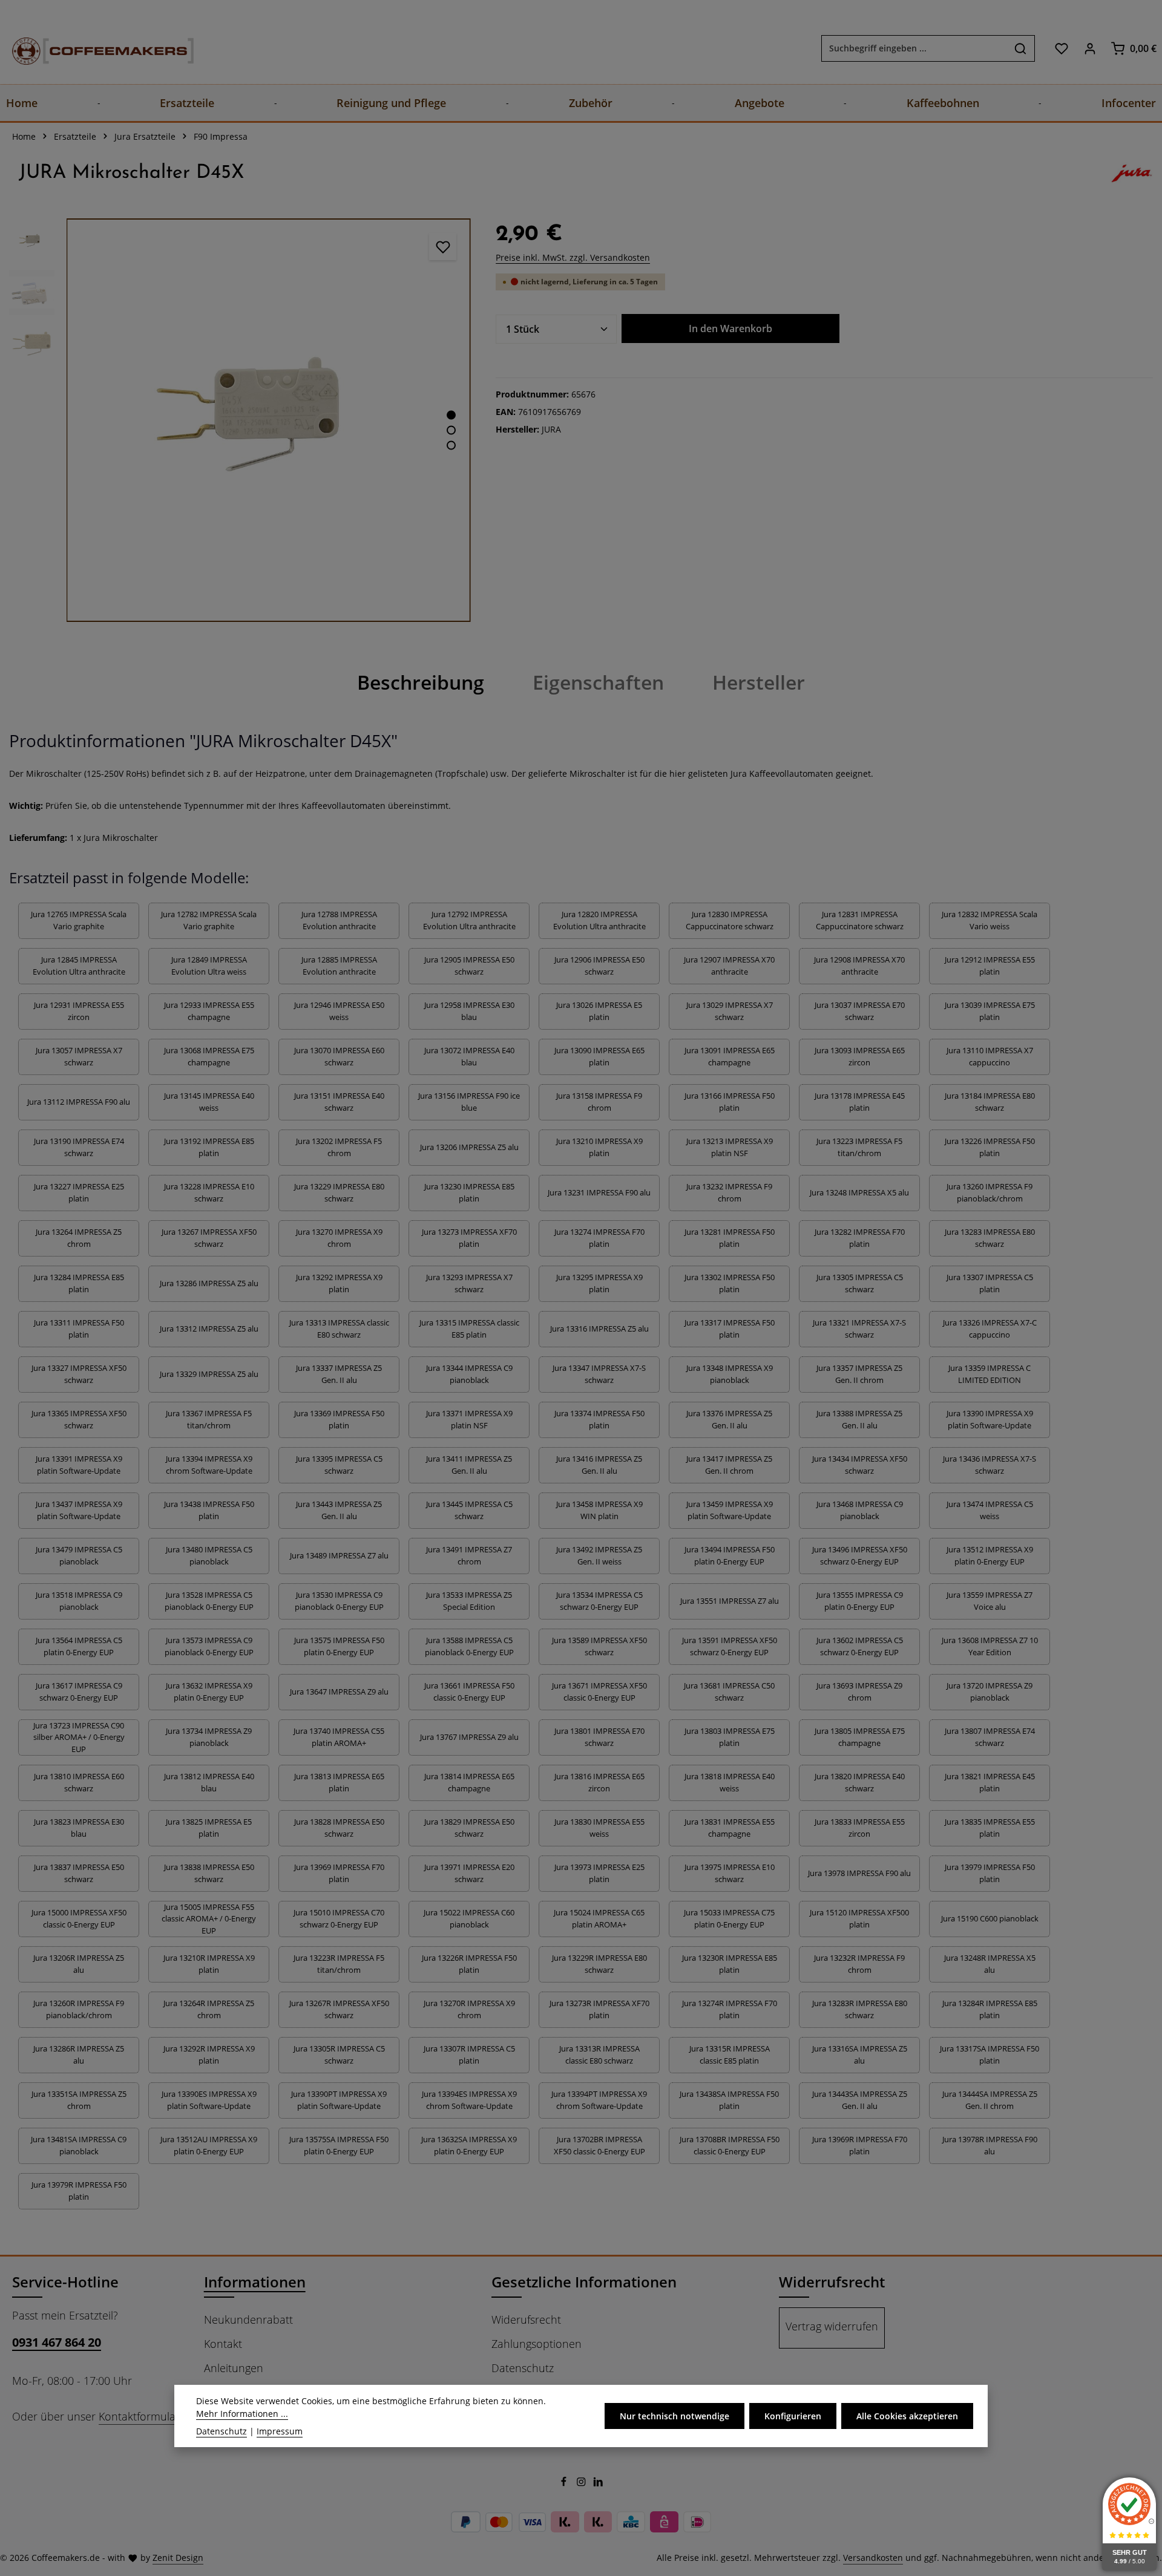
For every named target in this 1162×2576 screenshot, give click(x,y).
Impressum (280, 2431)
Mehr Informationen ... (242, 2414)
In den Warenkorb (730, 329)
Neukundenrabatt (248, 2319)
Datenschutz (523, 2368)
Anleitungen (234, 2368)
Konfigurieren (793, 2416)
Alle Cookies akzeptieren (907, 2416)
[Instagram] (583, 2483)
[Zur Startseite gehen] (91, 48)
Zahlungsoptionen (537, 2344)
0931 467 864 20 (57, 2342)
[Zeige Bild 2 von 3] (451, 430)
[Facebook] (565, 2483)
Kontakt (223, 2344)
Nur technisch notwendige (675, 2416)
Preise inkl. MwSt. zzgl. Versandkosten (573, 257)
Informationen (255, 2282)
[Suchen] (1021, 48)
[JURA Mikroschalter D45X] (268, 420)
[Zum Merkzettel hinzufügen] (443, 247)
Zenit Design (178, 2558)
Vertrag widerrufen (832, 2326)
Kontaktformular (139, 2416)
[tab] (421, 682)
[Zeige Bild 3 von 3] (451, 445)
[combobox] (914, 48)
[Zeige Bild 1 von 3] (451, 415)
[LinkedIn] (598, 2483)
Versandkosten (873, 2558)
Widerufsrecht (526, 2319)
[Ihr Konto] (1090, 48)
